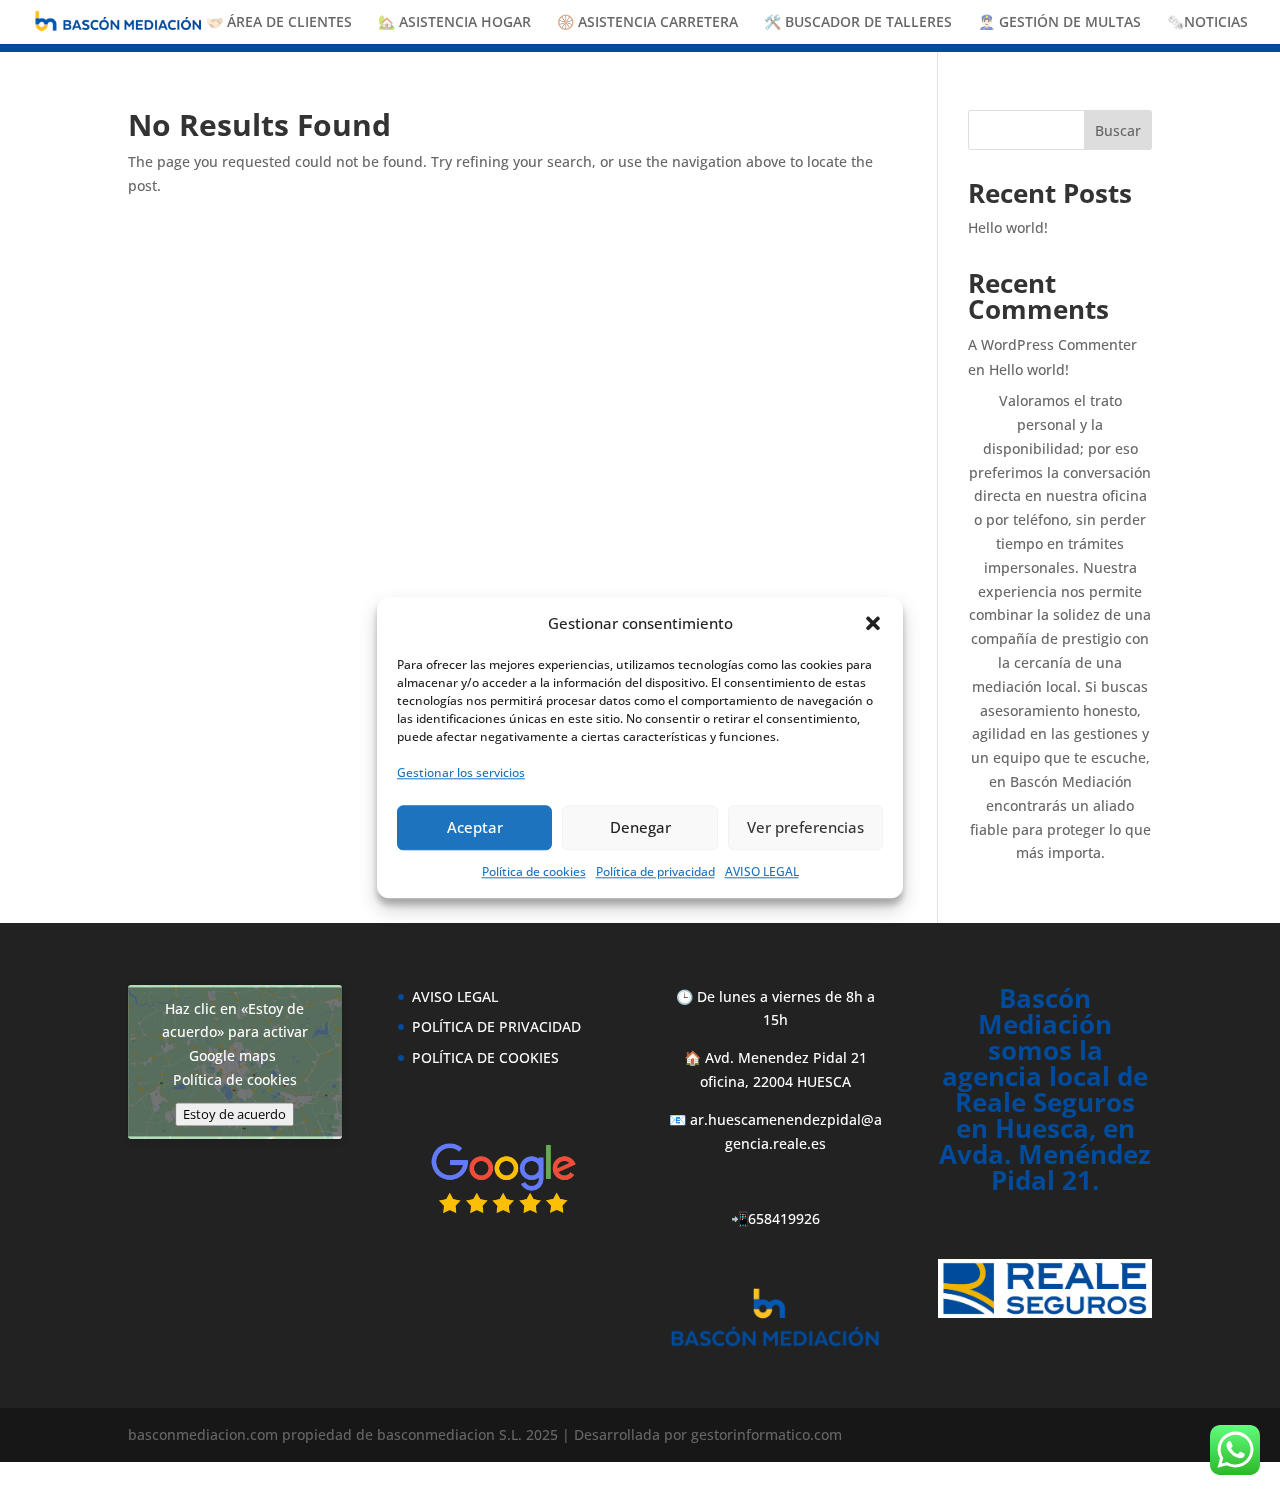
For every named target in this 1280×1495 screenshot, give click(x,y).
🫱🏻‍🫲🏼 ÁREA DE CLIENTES (279, 23)
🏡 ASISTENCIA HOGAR (454, 23)
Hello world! (1008, 227)
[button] (873, 624)
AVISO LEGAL (762, 870)
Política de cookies (534, 870)
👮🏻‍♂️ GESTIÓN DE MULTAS (1059, 23)
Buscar (1118, 130)
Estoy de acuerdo (234, 1114)
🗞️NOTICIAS (1207, 23)
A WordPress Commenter (1052, 344)
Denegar (640, 827)
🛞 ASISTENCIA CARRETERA (647, 23)
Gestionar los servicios (461, 772)
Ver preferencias (805, 827)
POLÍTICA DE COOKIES (485, 1057)
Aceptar (475, 827)
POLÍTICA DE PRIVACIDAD (496, 1026)
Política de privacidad (655, 870)
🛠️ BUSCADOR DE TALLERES (858, 23)
